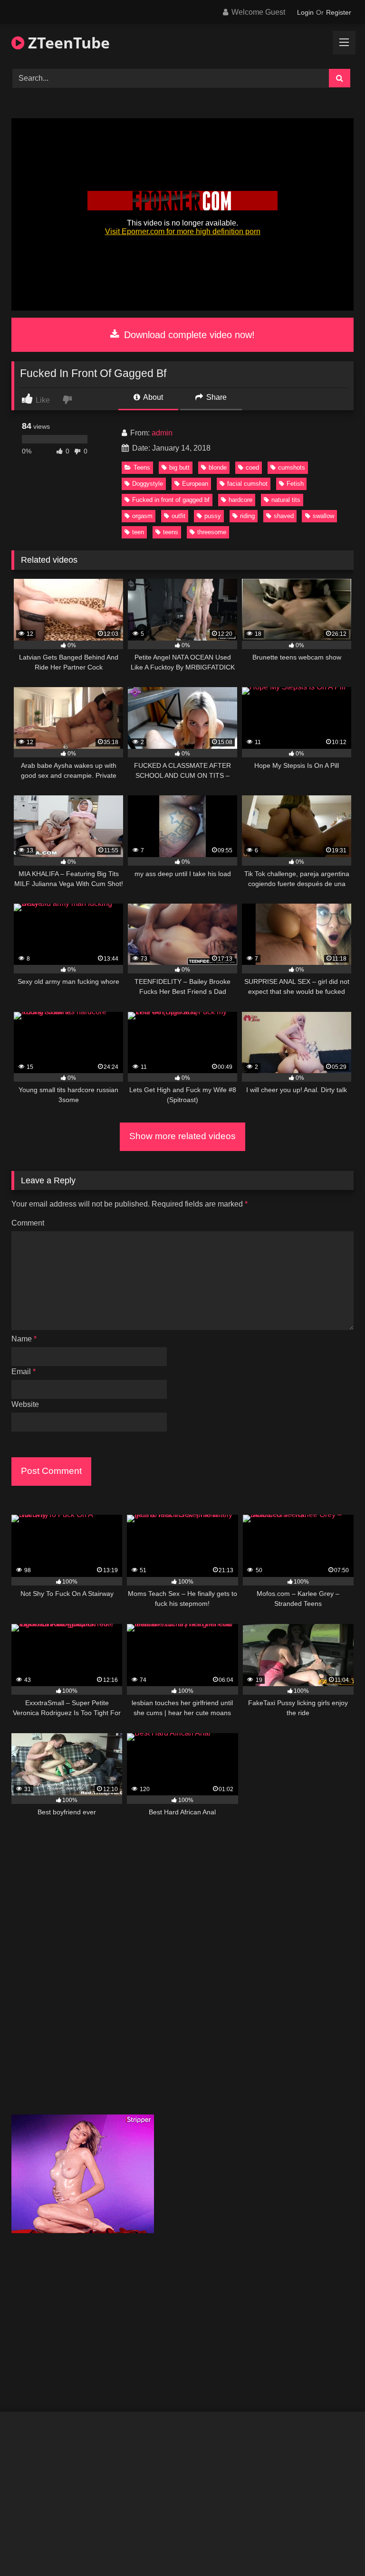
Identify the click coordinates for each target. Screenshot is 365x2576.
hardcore (240, 500)
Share (216, 397)
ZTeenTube (67, 42)
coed (252, 467)
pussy (213, 516)
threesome (212, 532)
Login (305, 12)
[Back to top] (336, 2548)
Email (24, 1372)
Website (25, 1404)
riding (247, 516)
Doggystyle (148, 484)
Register (339, 12)
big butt (179, 467)
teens (171, 532)
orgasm (142, 516)
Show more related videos (182, 1136)
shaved (284, 516)
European (195, 484)
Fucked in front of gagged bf (171, 500)
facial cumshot (247, 484)
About (152, 397)
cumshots (292, 467)
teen (138, 532)
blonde (218, 467)
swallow (323, 516)
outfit (178, 516)
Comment (28, 1223)
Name (24, 1339)
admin (162, 433)
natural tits (286, 500)
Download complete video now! (188, 335)
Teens (142, 467)
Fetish (295, 484)
